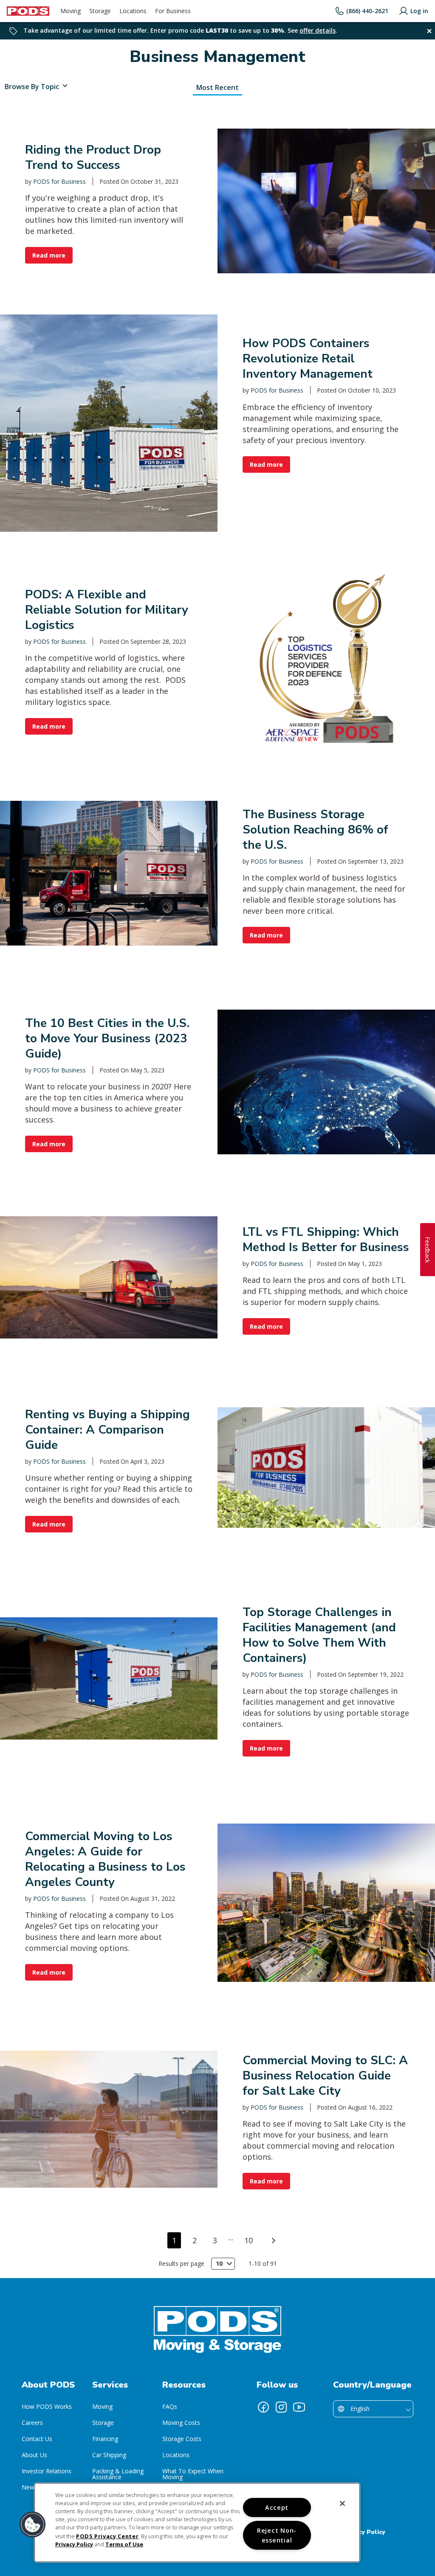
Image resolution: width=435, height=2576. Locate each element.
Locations (176, 2455)
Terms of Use (124, 2544)
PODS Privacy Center (107, 2536)
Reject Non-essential (277, 2535)
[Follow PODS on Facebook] (263, 2407)
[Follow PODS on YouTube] (299, 2407)
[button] (33, 2525)
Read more (49, 255)
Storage (103, 2423)
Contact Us (37, 2439)
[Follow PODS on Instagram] (281, 2407)
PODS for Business (59, 181)
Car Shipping (109, 2455)
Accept (277, 2507)
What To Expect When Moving (193, 2474)
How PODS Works (47, 2406)
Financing (105, 2439)
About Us (34, 2455)
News (30, 2487)
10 (249, 2240)
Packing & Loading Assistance (118, 2474)
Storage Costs (182, 2439)
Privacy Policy (364, 2532)
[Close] (342, 2503)
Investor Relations (47, 2471)
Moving (102, 2406)
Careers (32, 2423)
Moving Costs (181, 2423)
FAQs (170, 2406)
